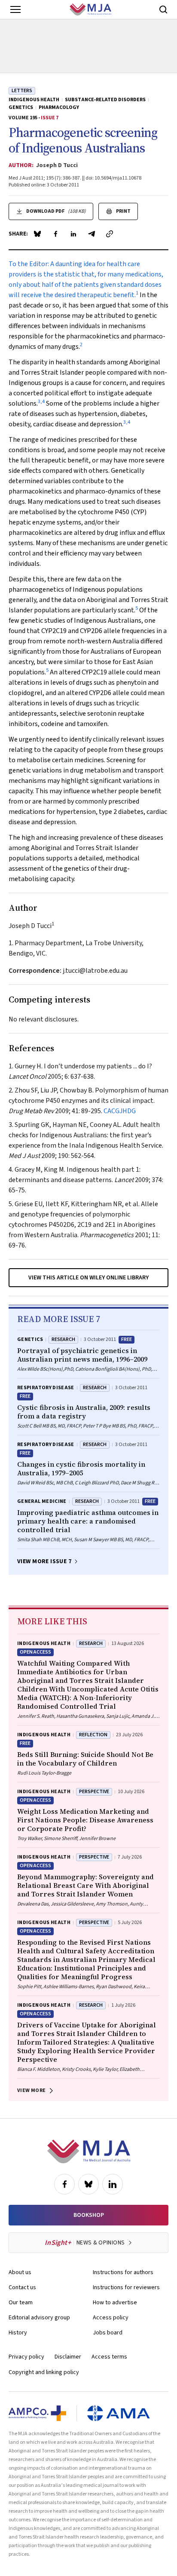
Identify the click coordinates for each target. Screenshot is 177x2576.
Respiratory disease (46, 1388)
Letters (22, 91)
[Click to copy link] (110, 234)
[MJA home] (89, 2151)
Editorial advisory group (39, 2318)
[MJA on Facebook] (64, 2184)
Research (63, 1339)
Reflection (93, 1735)
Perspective (94, 1792)
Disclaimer (68, 2357)
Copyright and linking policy (44, 2372)
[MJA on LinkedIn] (113, 2184)
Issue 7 (50, 118)
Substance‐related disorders (105, 100)
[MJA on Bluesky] (88, 2184)
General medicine (42, 1501)
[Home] (90, 9)
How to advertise (115, 2303)
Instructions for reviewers (126, 2287)
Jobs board (108, 2333)
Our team (21, 2303)
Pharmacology (59, 108)
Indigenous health (34, 100)
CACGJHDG (120, 1111)
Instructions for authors (123, 2272)
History (18, 2333)
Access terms (109, 2357)
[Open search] (163, 9)
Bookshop (89, 2215)
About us (20, 2272)
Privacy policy (26, 2357)
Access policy (111, 2318)
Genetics (21, 108)
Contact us (22, 2287)
